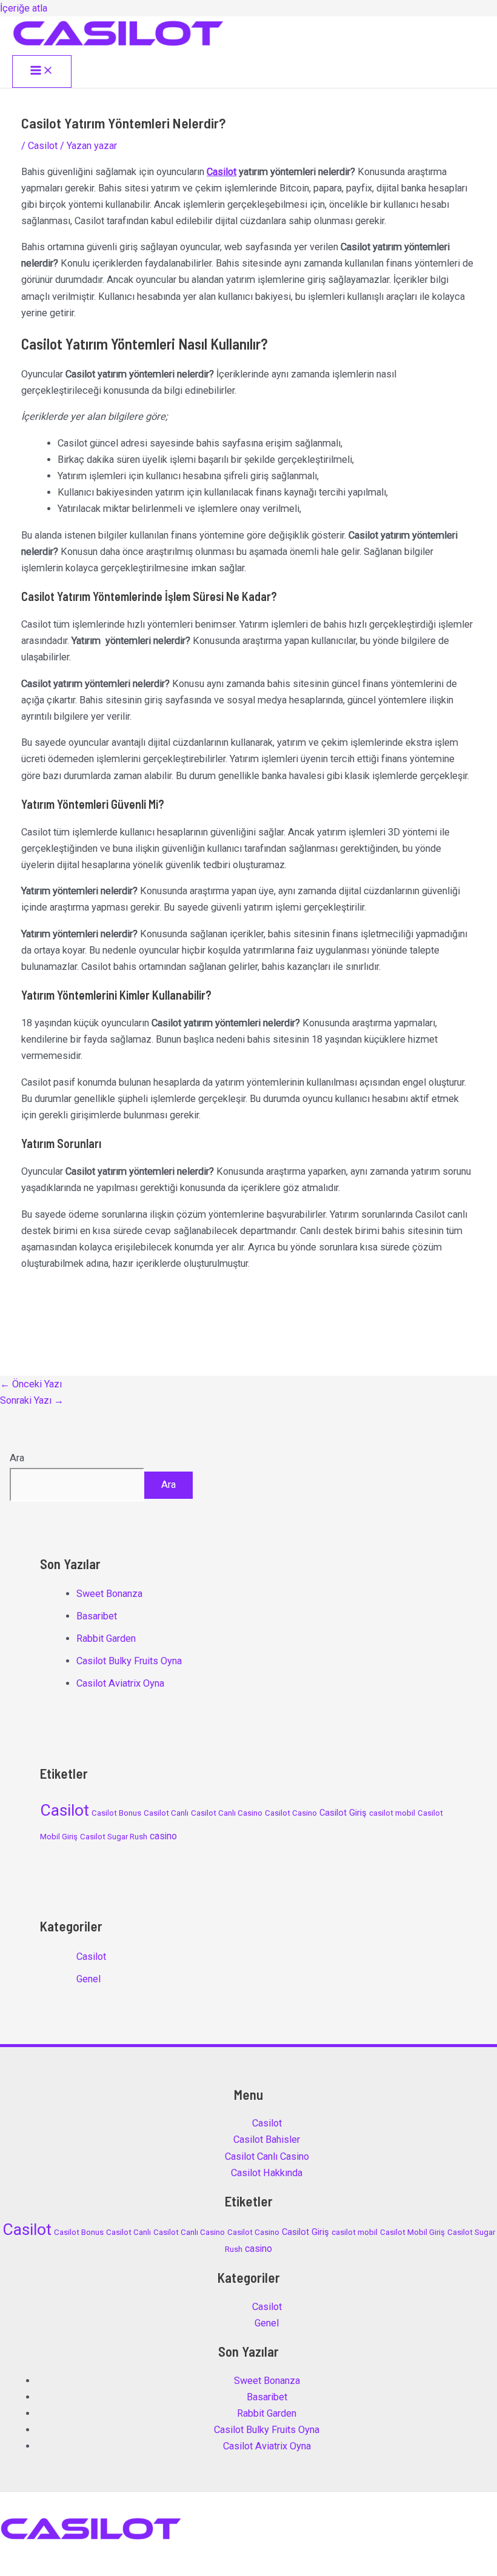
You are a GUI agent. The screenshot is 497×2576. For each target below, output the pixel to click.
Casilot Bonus (116, 1813)
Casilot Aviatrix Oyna (120, 1683)
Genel (88, 1979)
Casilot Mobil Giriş (412, 2232)
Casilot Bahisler (267, 2139)
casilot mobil (392, 1813)
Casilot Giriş (343, 1813)
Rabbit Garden (106, 1638)
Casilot (43, 146)
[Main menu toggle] (42, 71)
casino (163, 1836)
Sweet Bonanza (109, 1594)
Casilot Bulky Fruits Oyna (129, 1661)
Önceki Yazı (31, 1384)
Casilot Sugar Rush (114, 1837)
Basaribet (97, 1616)
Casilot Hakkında (267, 2173)
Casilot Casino (291, 1813)
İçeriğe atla (24, 8)
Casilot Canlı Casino (227, 1813)
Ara (17, 1458)
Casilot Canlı (166, 1813)
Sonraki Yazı (32, 1400)
